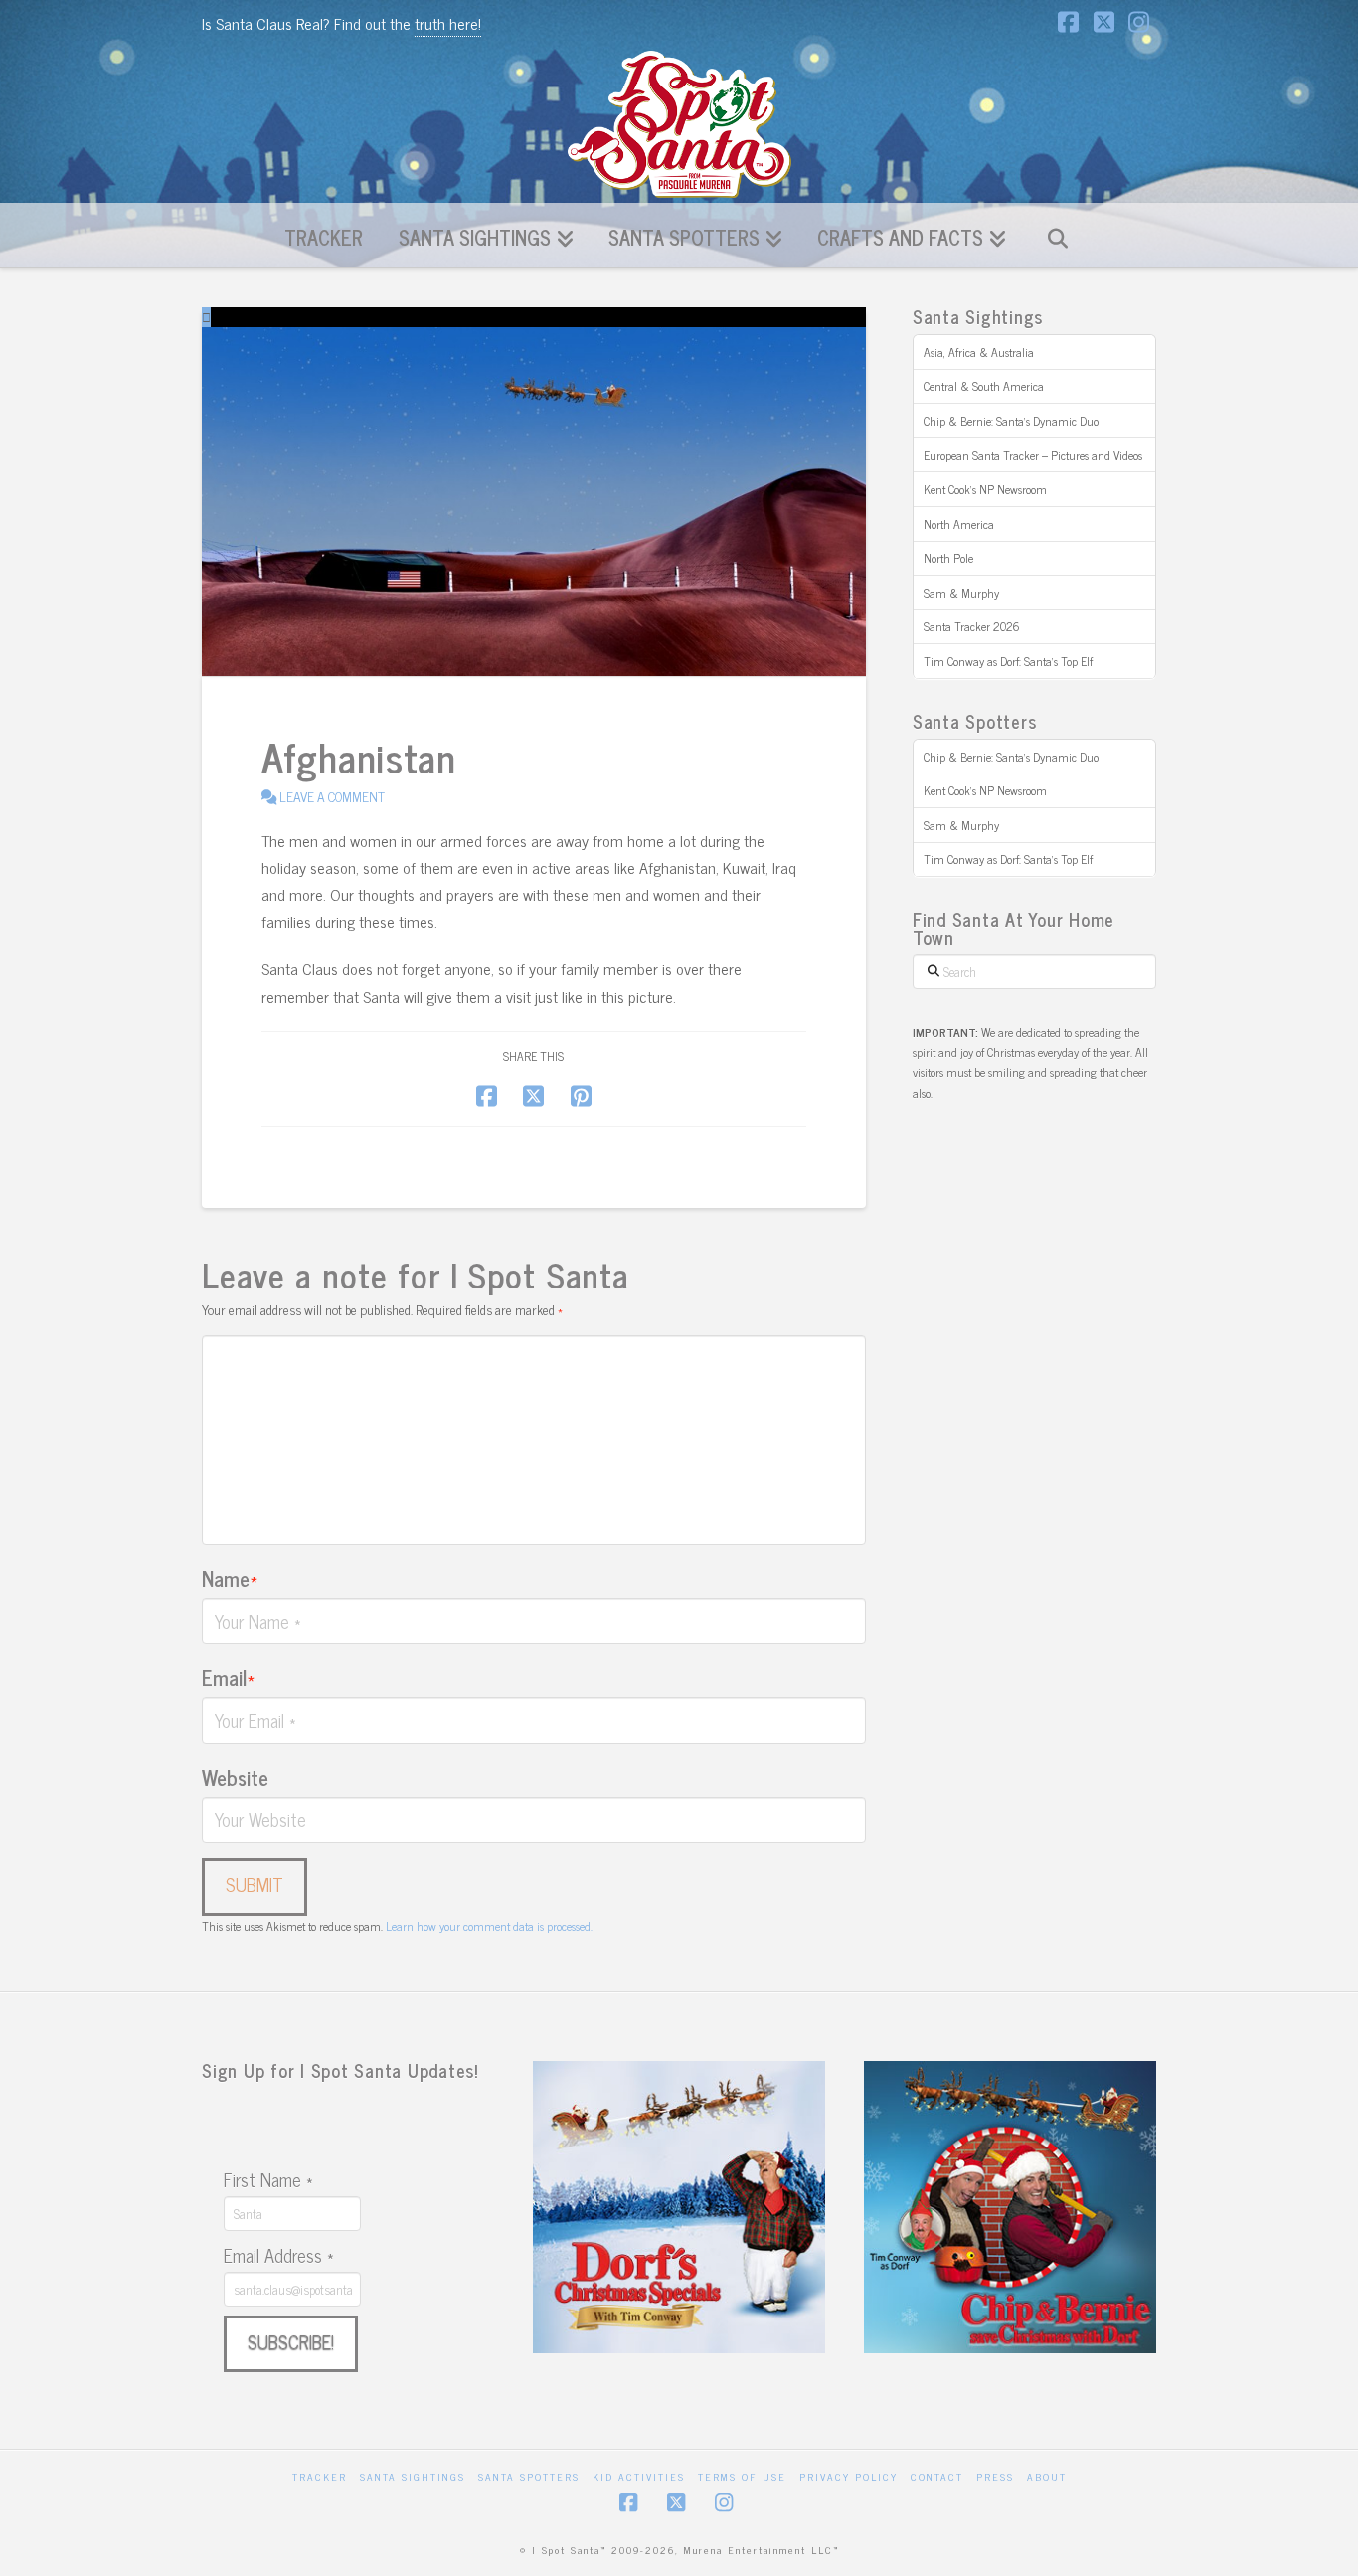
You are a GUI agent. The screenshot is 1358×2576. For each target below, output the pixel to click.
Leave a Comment (331, 796)
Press (995, 2476)
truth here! (448, 23)
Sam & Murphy (961, 593)
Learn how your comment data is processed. (489, 1926)
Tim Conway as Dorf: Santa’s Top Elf (1008, 661)
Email (228, 1677)
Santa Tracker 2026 (972, 626)
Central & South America (984, 386)
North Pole (948, 558)
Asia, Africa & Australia (979, 352)
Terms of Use (742, 2476)
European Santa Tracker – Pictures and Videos (1033, 455)
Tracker (320, 2476)
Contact (937, 2476)
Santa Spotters (529, 2476)
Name (230, 1578)
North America (959, 524)
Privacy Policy (849, 2476)
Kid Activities (639, 2476)
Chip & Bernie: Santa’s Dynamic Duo (1011, 421)
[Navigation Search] (1057, 235)
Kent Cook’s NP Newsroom (985, 489)
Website (235, 1777)
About (1047, 2476)
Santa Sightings (413, 2476)
